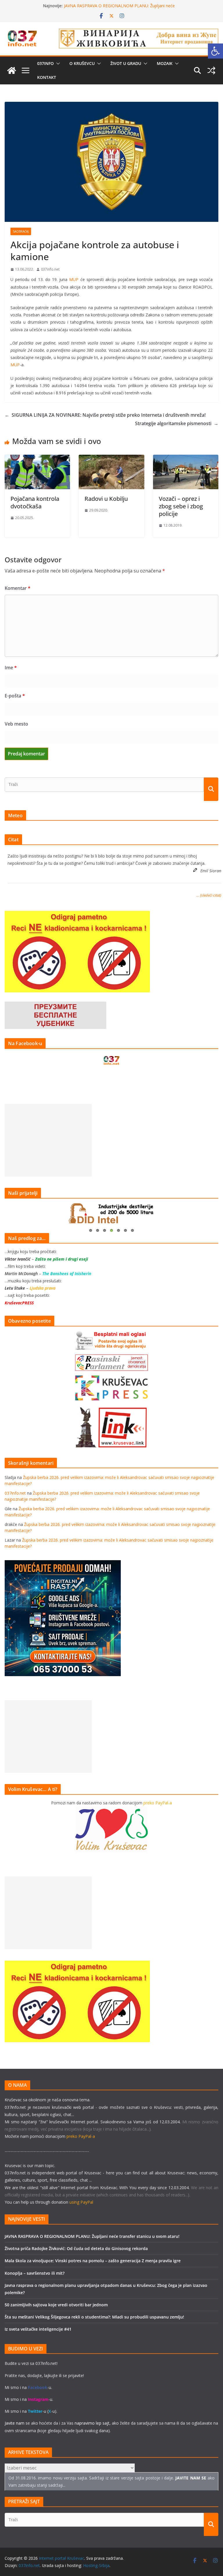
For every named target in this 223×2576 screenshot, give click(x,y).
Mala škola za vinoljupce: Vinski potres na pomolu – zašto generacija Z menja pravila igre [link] (93, 2261)
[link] (215, 51)
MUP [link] (74, 279)
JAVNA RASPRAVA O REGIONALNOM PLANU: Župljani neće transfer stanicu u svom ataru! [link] (119, 9)
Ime (11, 668)
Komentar (18, 588)
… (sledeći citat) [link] (209, 895)
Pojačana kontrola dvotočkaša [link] (35, 502)
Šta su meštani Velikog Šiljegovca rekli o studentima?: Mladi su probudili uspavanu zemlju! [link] (94, 2317)
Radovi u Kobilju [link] (106, 499)
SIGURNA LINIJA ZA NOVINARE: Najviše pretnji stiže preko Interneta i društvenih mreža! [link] (105, 415)
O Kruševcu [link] (82, 63)
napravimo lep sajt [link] (92, 2423)
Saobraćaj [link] (21, 231)
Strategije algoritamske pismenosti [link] (177, 423)
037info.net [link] (50, 269)
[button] (57, 64)
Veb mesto (16, 724)
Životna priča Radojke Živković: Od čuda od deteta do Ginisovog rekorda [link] (76, 2248)
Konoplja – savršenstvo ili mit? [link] (35, 2273)
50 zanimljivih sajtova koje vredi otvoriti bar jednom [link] (56, 2305)
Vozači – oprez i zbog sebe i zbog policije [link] (181, 506)
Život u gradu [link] (126, 63)
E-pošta (15, 696)
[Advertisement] (48, 1140)
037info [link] (45, 63)
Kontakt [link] (47, 77)
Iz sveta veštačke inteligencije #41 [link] (38, 2329)
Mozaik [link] (165, 63)
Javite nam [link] (15, 2423)
